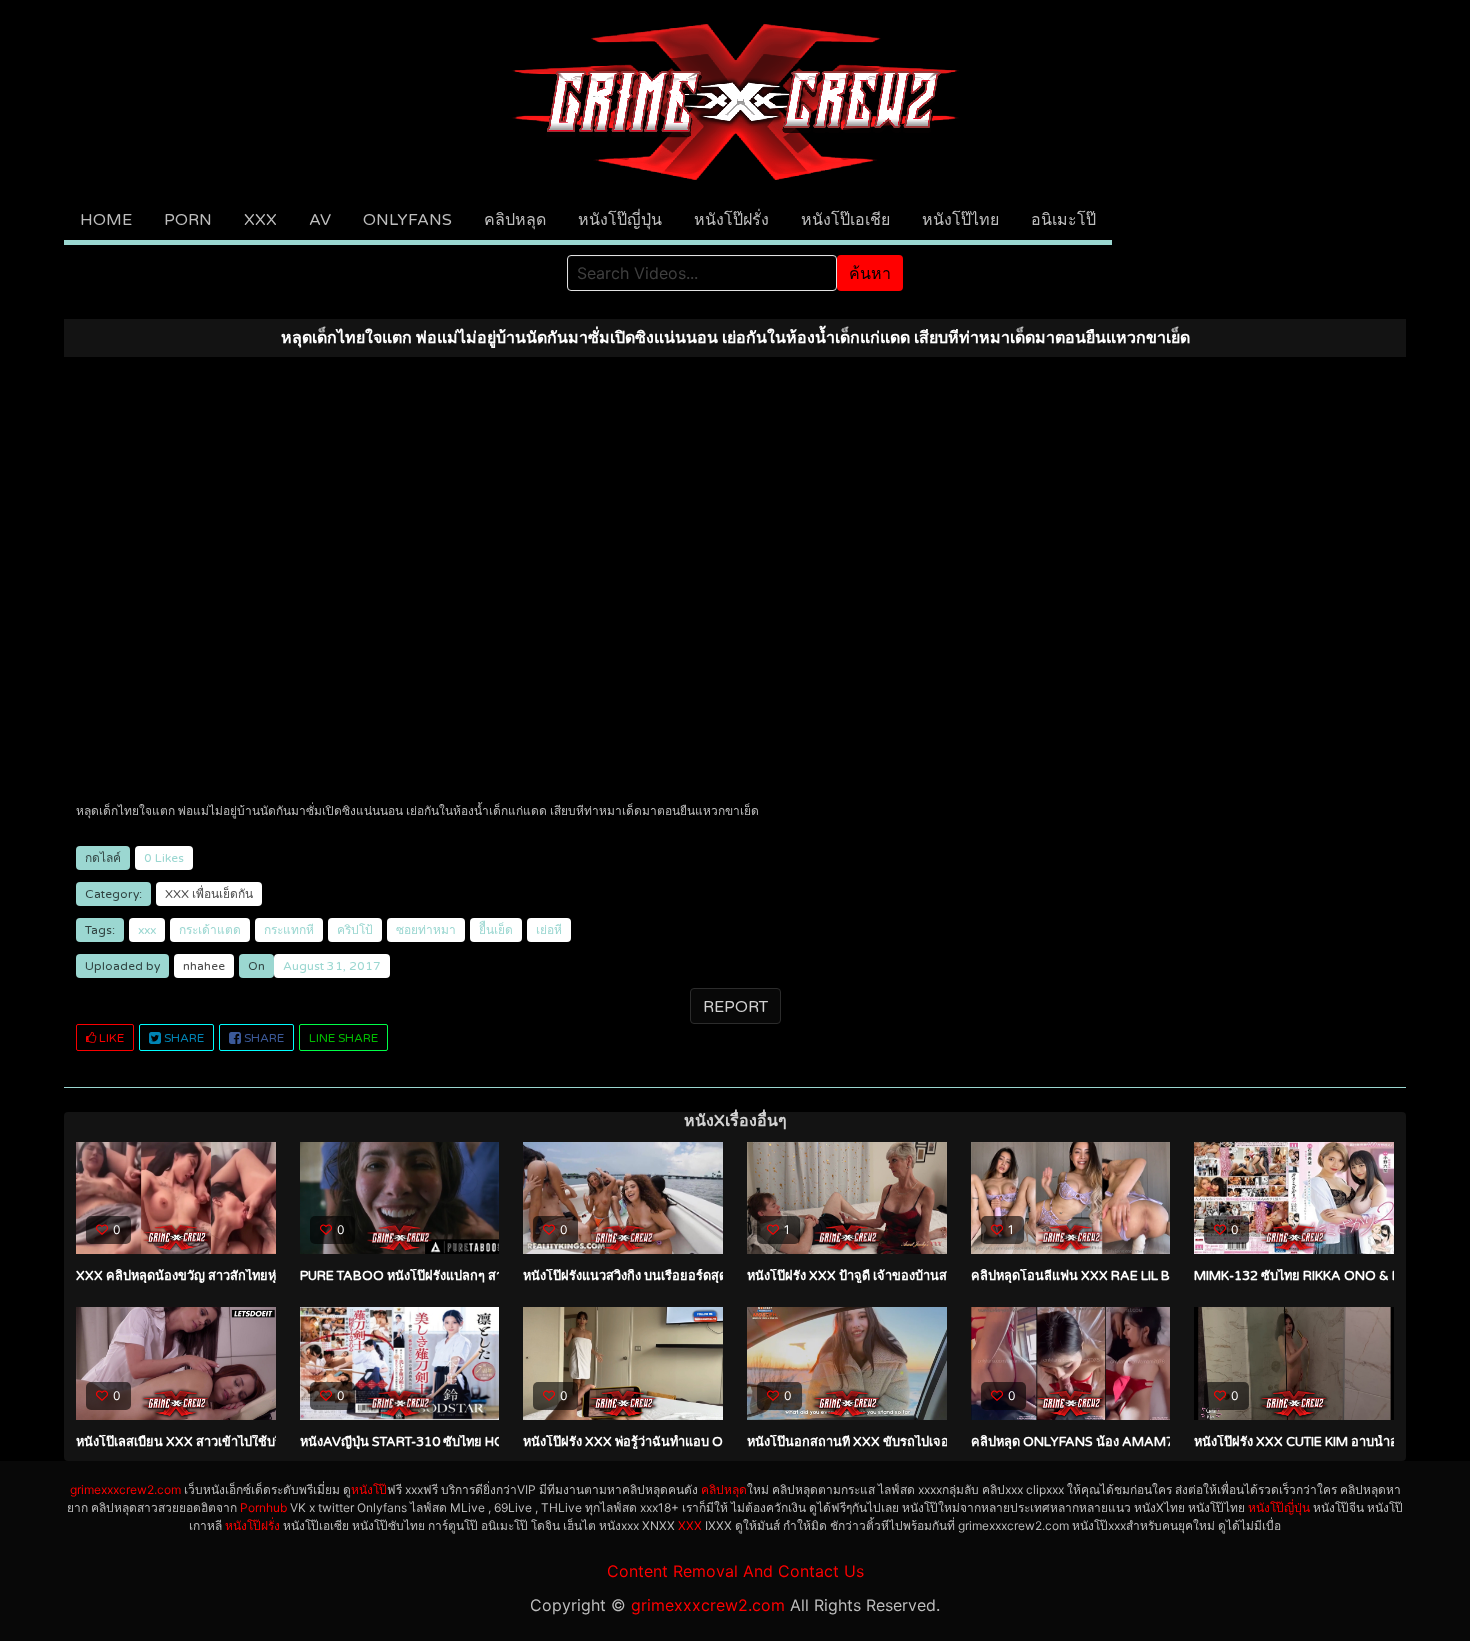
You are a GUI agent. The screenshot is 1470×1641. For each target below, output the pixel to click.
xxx (147, 930)
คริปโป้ (355, 930)
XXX (260, 220)
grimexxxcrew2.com (125, 1489)
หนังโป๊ (369, 1489)
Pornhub (263, 1507)
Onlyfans (407, 220)
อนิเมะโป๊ (1063, 220)
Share (182, 1038)
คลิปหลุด (515, 220)
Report (735, 1007)
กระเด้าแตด (210, 930)
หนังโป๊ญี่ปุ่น (620, 220)
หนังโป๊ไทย (960, 220)
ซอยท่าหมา (426, 930)
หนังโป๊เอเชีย (845, 220)
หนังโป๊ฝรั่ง (731, 220)
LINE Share (343, 1038)
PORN (188, 220)
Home (106, 220)
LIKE (110, 1038)
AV (320, 220)
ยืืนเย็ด (496, 930)
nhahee (204, 966)
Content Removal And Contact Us (735, 1571)
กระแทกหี (289, 930)
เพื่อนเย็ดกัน (222, 894)
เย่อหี (549, 930)
